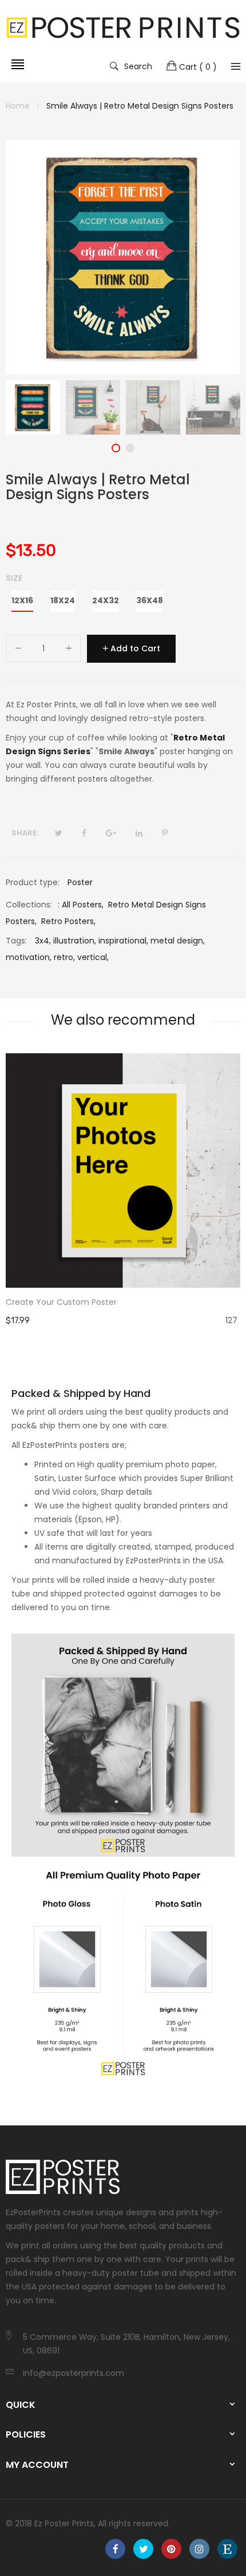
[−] (18, 650)
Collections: (29, 905)
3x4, (43, 941)
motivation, (29, 957)
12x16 (22, 600)
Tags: (16, 941)
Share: (25, 833)
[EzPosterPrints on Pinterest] (171, 2549)
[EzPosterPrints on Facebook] (115, 2549)
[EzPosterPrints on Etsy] (227, 2549)
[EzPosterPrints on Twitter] (143, 2549)
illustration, (75, 941)
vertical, (93, 957)
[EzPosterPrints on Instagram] (199, 2549)
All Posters (82, 905)
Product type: (33, 882)
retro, (64, 957)
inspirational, (123, 941)
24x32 (106, 600)
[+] (69, 650)
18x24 (63, 600)
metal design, (178, 941)
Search (138, 66)
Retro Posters (68, 921)
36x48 (150, 600)
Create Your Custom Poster (61, 1302)
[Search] (236, 66)
